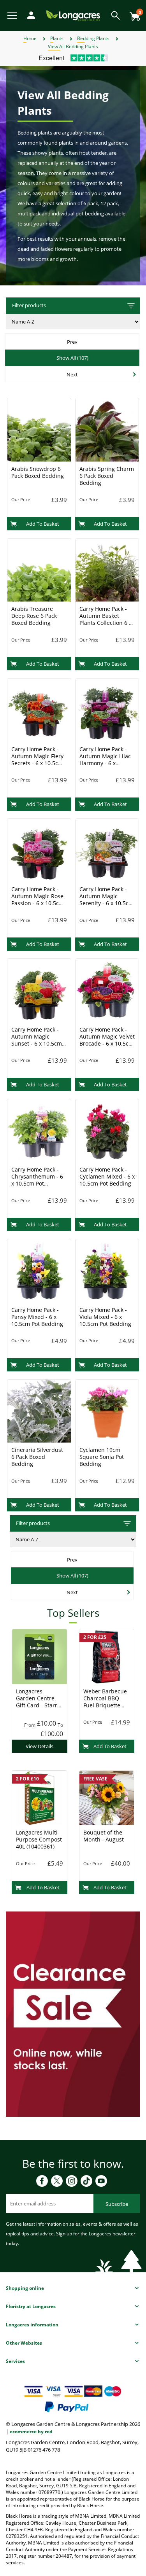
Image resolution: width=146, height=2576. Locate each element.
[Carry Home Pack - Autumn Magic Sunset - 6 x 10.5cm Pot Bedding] (39, 990)
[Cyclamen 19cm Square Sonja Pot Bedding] (107, 1410)
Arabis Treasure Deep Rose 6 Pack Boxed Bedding (34, 616)
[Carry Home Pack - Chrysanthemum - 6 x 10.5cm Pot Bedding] (39, 1130)
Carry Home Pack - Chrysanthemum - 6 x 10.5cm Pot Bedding (37, 1180)
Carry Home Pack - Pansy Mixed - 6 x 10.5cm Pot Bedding (37, 1317)
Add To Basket (43, 524)
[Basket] (133, 13)
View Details (40, 1746)
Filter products (29, 305)
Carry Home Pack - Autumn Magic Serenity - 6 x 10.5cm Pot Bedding (106, 900)
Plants (57, 38)
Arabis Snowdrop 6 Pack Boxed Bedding (38, 472)
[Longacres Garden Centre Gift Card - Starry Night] (40, 1656)
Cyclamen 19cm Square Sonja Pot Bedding (102, 1457)
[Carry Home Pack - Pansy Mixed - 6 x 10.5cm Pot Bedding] (39, 1270)
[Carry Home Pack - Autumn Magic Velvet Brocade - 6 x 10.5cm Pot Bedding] (107, 990)
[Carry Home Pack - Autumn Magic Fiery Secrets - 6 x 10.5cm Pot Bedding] (39, 710)
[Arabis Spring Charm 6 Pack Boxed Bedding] (107, 429)
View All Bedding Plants (73, 46)
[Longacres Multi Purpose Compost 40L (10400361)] (40, 1798)
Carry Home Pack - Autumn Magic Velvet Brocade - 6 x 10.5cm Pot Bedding (107, 1040)
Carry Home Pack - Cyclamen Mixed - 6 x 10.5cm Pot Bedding (107, 1176)
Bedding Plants (93, 38)
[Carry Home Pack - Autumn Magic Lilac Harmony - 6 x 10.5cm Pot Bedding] (107, 710)
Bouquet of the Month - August (104, 1836)
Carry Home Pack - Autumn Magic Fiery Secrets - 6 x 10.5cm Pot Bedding (37, 760)
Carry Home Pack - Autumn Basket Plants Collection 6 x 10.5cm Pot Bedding (106, 619)
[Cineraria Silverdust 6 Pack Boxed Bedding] (39, 1410)
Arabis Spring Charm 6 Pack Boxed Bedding (107, 476)
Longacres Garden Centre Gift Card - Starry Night (38, 1702)
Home (30, 38)
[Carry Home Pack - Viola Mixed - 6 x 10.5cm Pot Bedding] (107, 1270)
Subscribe (117, 2204)
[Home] (73, 15)
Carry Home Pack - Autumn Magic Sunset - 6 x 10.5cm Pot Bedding (37, 1040)
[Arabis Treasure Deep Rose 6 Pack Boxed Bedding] (39, 569)
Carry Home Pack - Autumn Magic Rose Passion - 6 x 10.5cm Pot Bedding (38, 900)
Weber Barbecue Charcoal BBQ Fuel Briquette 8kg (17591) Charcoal (105, 1705)
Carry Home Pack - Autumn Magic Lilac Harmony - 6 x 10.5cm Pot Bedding (105, 760)
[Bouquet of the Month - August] (107, 1798)
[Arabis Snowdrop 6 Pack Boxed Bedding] (39, 429)
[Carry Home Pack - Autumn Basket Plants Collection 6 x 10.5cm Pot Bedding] (107, 569)
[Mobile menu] (13, 15)
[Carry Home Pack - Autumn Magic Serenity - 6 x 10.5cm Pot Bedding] (107, 850)
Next (72, 374)
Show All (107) (72, 358)
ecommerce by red (31, 2432)
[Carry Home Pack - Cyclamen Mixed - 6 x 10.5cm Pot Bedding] (107, 1130)
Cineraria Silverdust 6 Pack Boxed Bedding (37, 1457)
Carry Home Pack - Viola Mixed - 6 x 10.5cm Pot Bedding (105, 1317)
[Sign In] (29, 15)
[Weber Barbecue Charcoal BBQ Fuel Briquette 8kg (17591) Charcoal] (107, 1656)
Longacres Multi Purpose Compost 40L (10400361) (39, 1839)
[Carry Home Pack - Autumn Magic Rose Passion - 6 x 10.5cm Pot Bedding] (39, 850)
